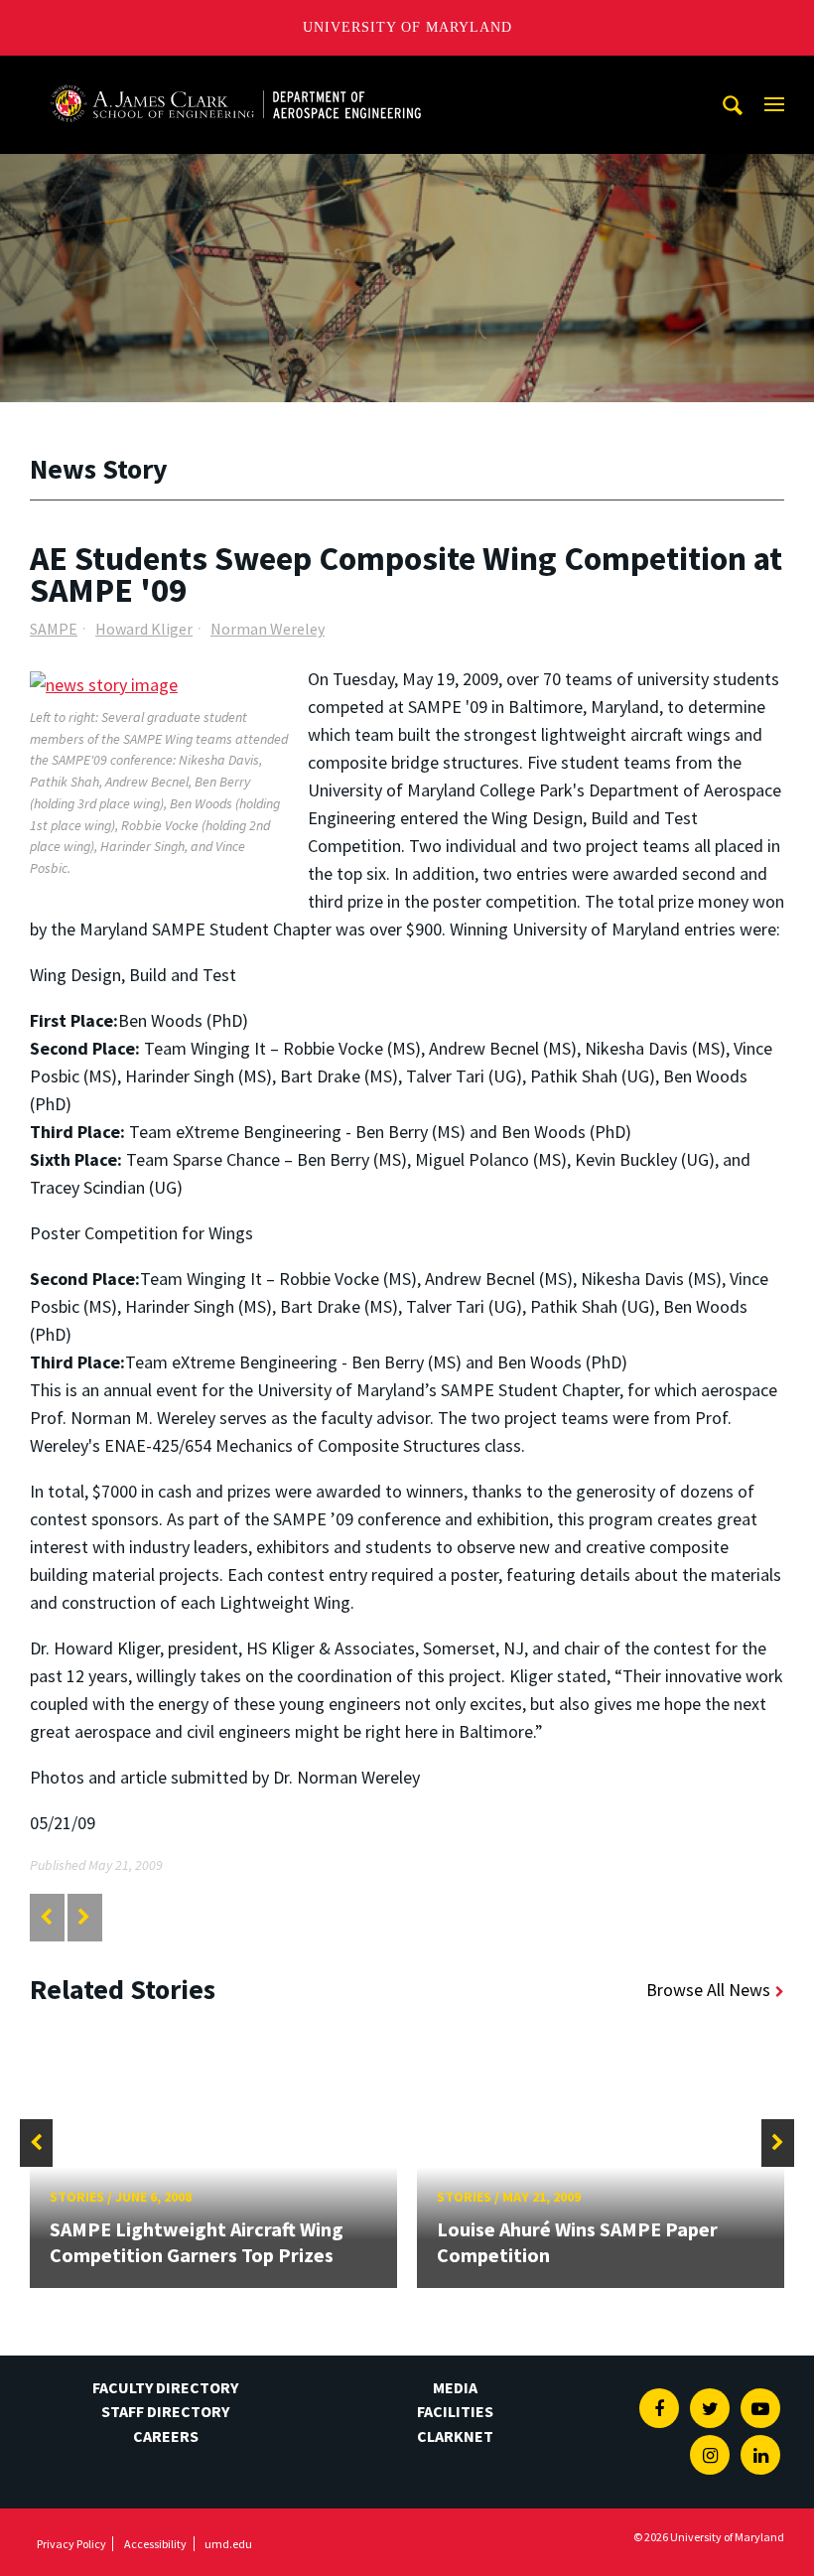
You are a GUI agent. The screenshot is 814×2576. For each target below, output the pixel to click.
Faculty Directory (165, 2387)
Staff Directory (165, 2411)
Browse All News (708, 1990)
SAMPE (54, 629)
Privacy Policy (71, 2544)
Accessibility (155, 2544)
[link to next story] (84, 1917)
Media (455, 2387)
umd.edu (228, 2544)
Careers (166, 2436)
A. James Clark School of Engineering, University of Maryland (235, 74)
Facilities (455, 2411)
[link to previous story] (46, 1917)
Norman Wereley (268, 629)
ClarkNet (455, 2436)
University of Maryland (407, 27)
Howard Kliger (144, 629)
